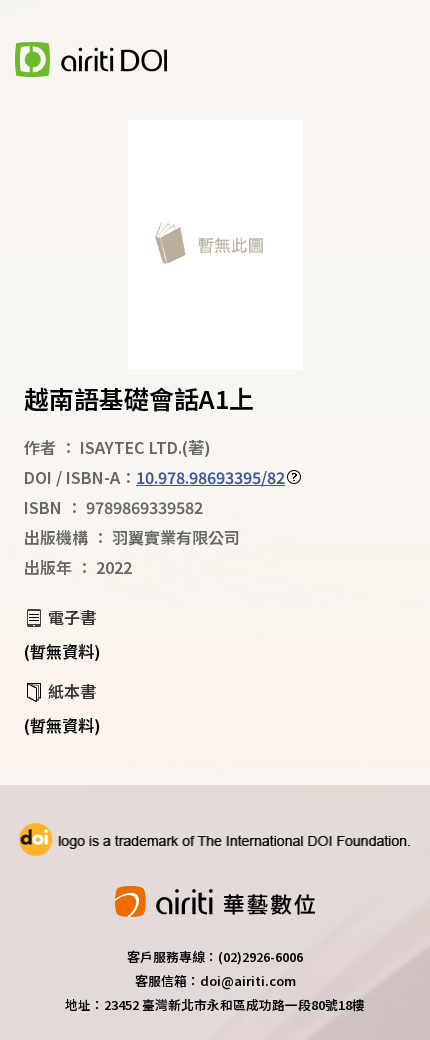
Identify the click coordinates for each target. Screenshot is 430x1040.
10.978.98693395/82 (210, 477)
